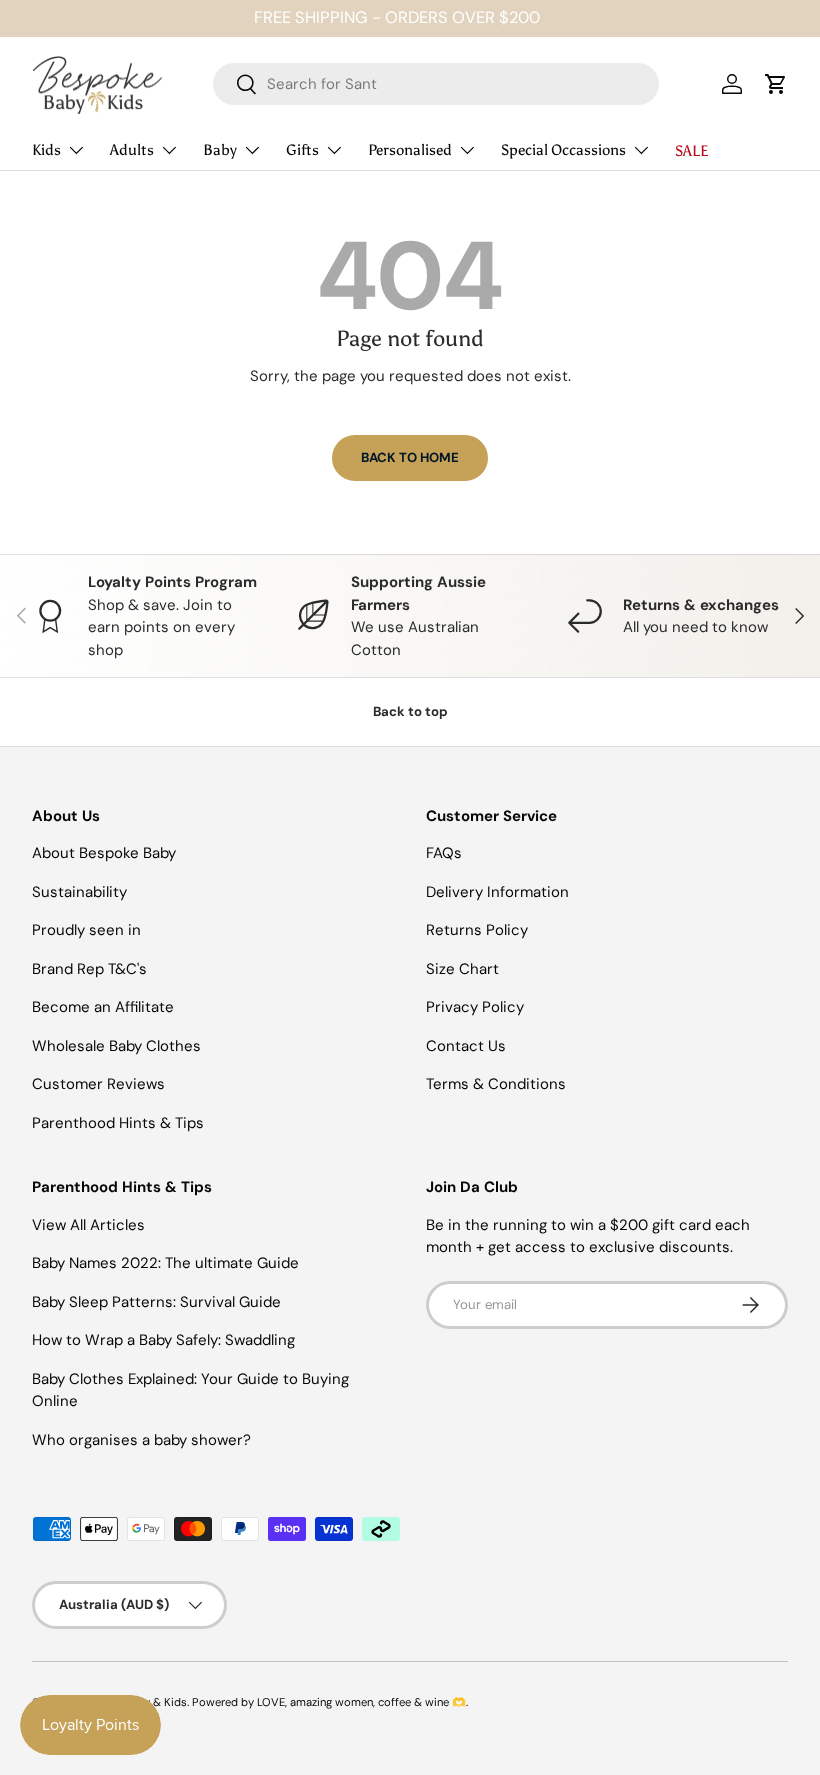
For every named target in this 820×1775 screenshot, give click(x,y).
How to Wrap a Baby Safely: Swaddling (163, 1340)
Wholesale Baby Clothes (116, 1046)
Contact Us (466, 1046)
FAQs (444, 853)
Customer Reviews (98, 1084)
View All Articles (88, 1225)
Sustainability (79, 892)
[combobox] (436, 84)
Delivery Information (497, 892)
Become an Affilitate (103, 1007)
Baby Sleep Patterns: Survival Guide (156, 1302)
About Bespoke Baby (104, 853)
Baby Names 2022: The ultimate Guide (165, 1263)
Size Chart (462, 969)
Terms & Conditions (496, 1084)
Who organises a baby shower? (141, 1440)
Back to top (410, 711)
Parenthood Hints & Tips (118, 1123)
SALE (692, 151)
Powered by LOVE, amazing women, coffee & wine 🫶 (329, 1702)
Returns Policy (477, 930)
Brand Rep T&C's (89, 969)
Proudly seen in (86, 930)
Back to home (410, 457)
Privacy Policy (475, 1007)
